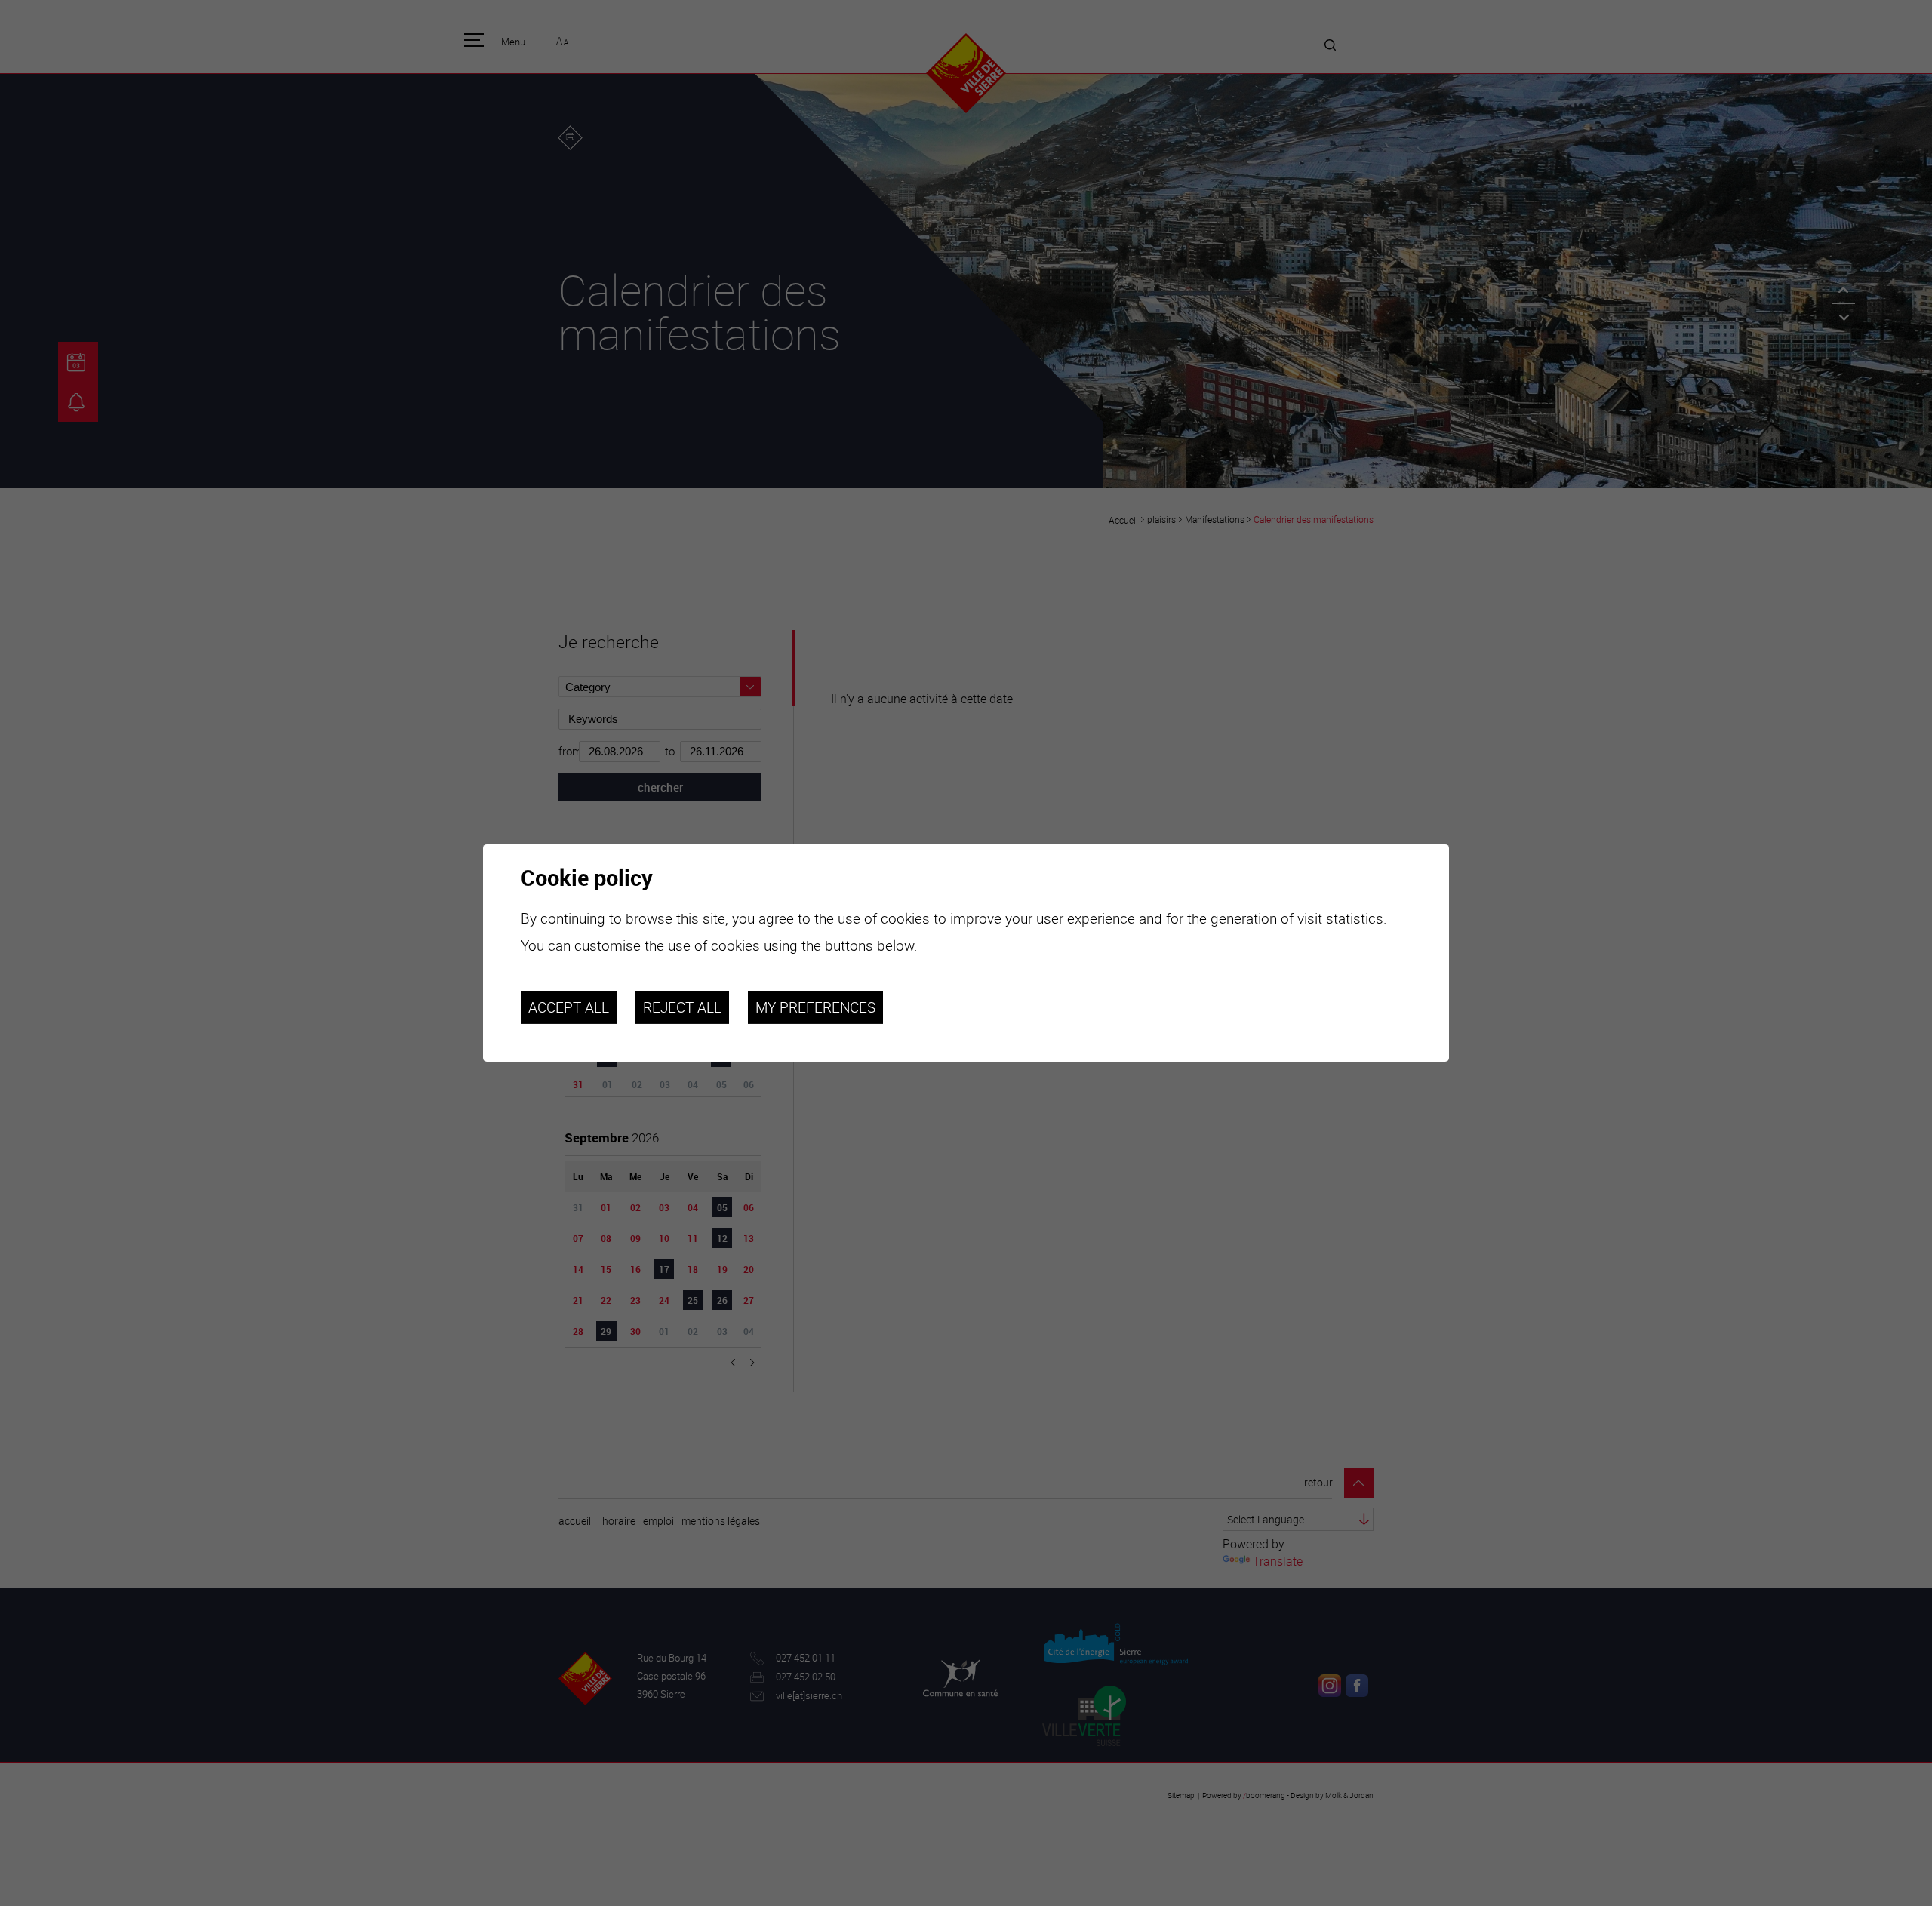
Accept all (569, 1007)
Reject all (682, 1007)
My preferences (815, 1007)
